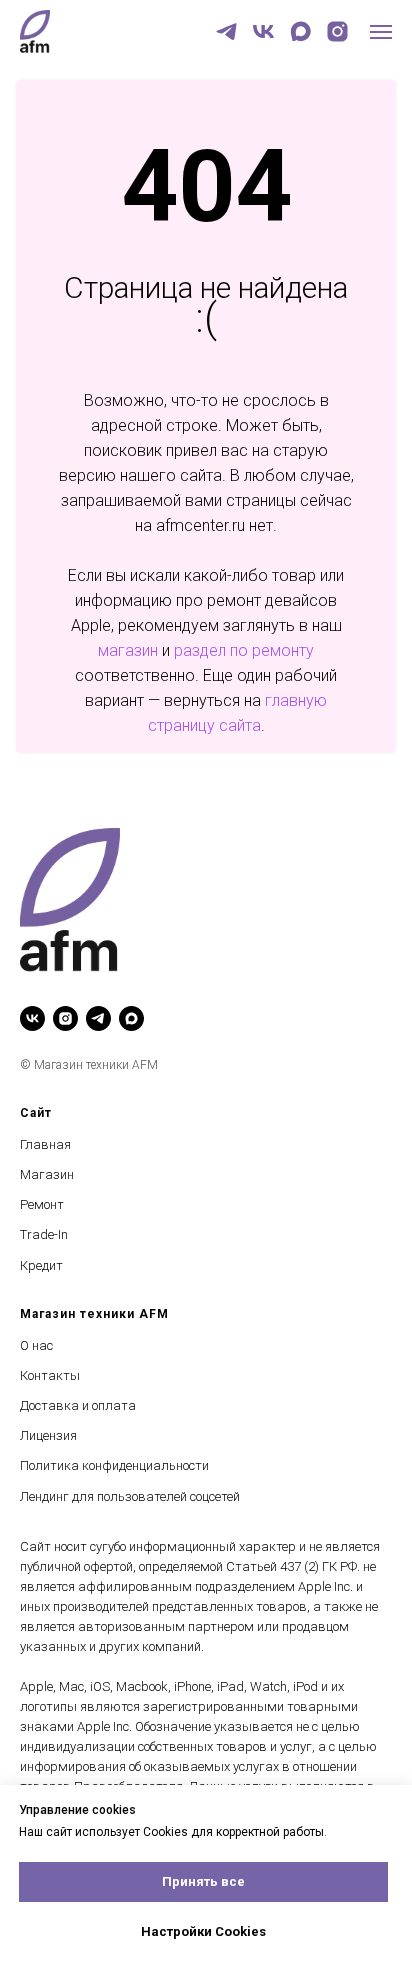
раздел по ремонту (244, 650)
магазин (128, 650)
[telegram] (226, 31)
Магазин (47, 1174)
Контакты (50, 1375)
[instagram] (65, 1018)
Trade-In (44, 1234)
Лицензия (48, 1435)
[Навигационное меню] (381, 32)
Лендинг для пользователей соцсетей (130, 1496)
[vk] (263, 31)
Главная (45, 1144)
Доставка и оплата (78, 1405)
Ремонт (42, 1204)
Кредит (41, 1265)
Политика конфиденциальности (114, 1465)
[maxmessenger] (300, 31)
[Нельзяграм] (337, 31)
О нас (36, 1345)
